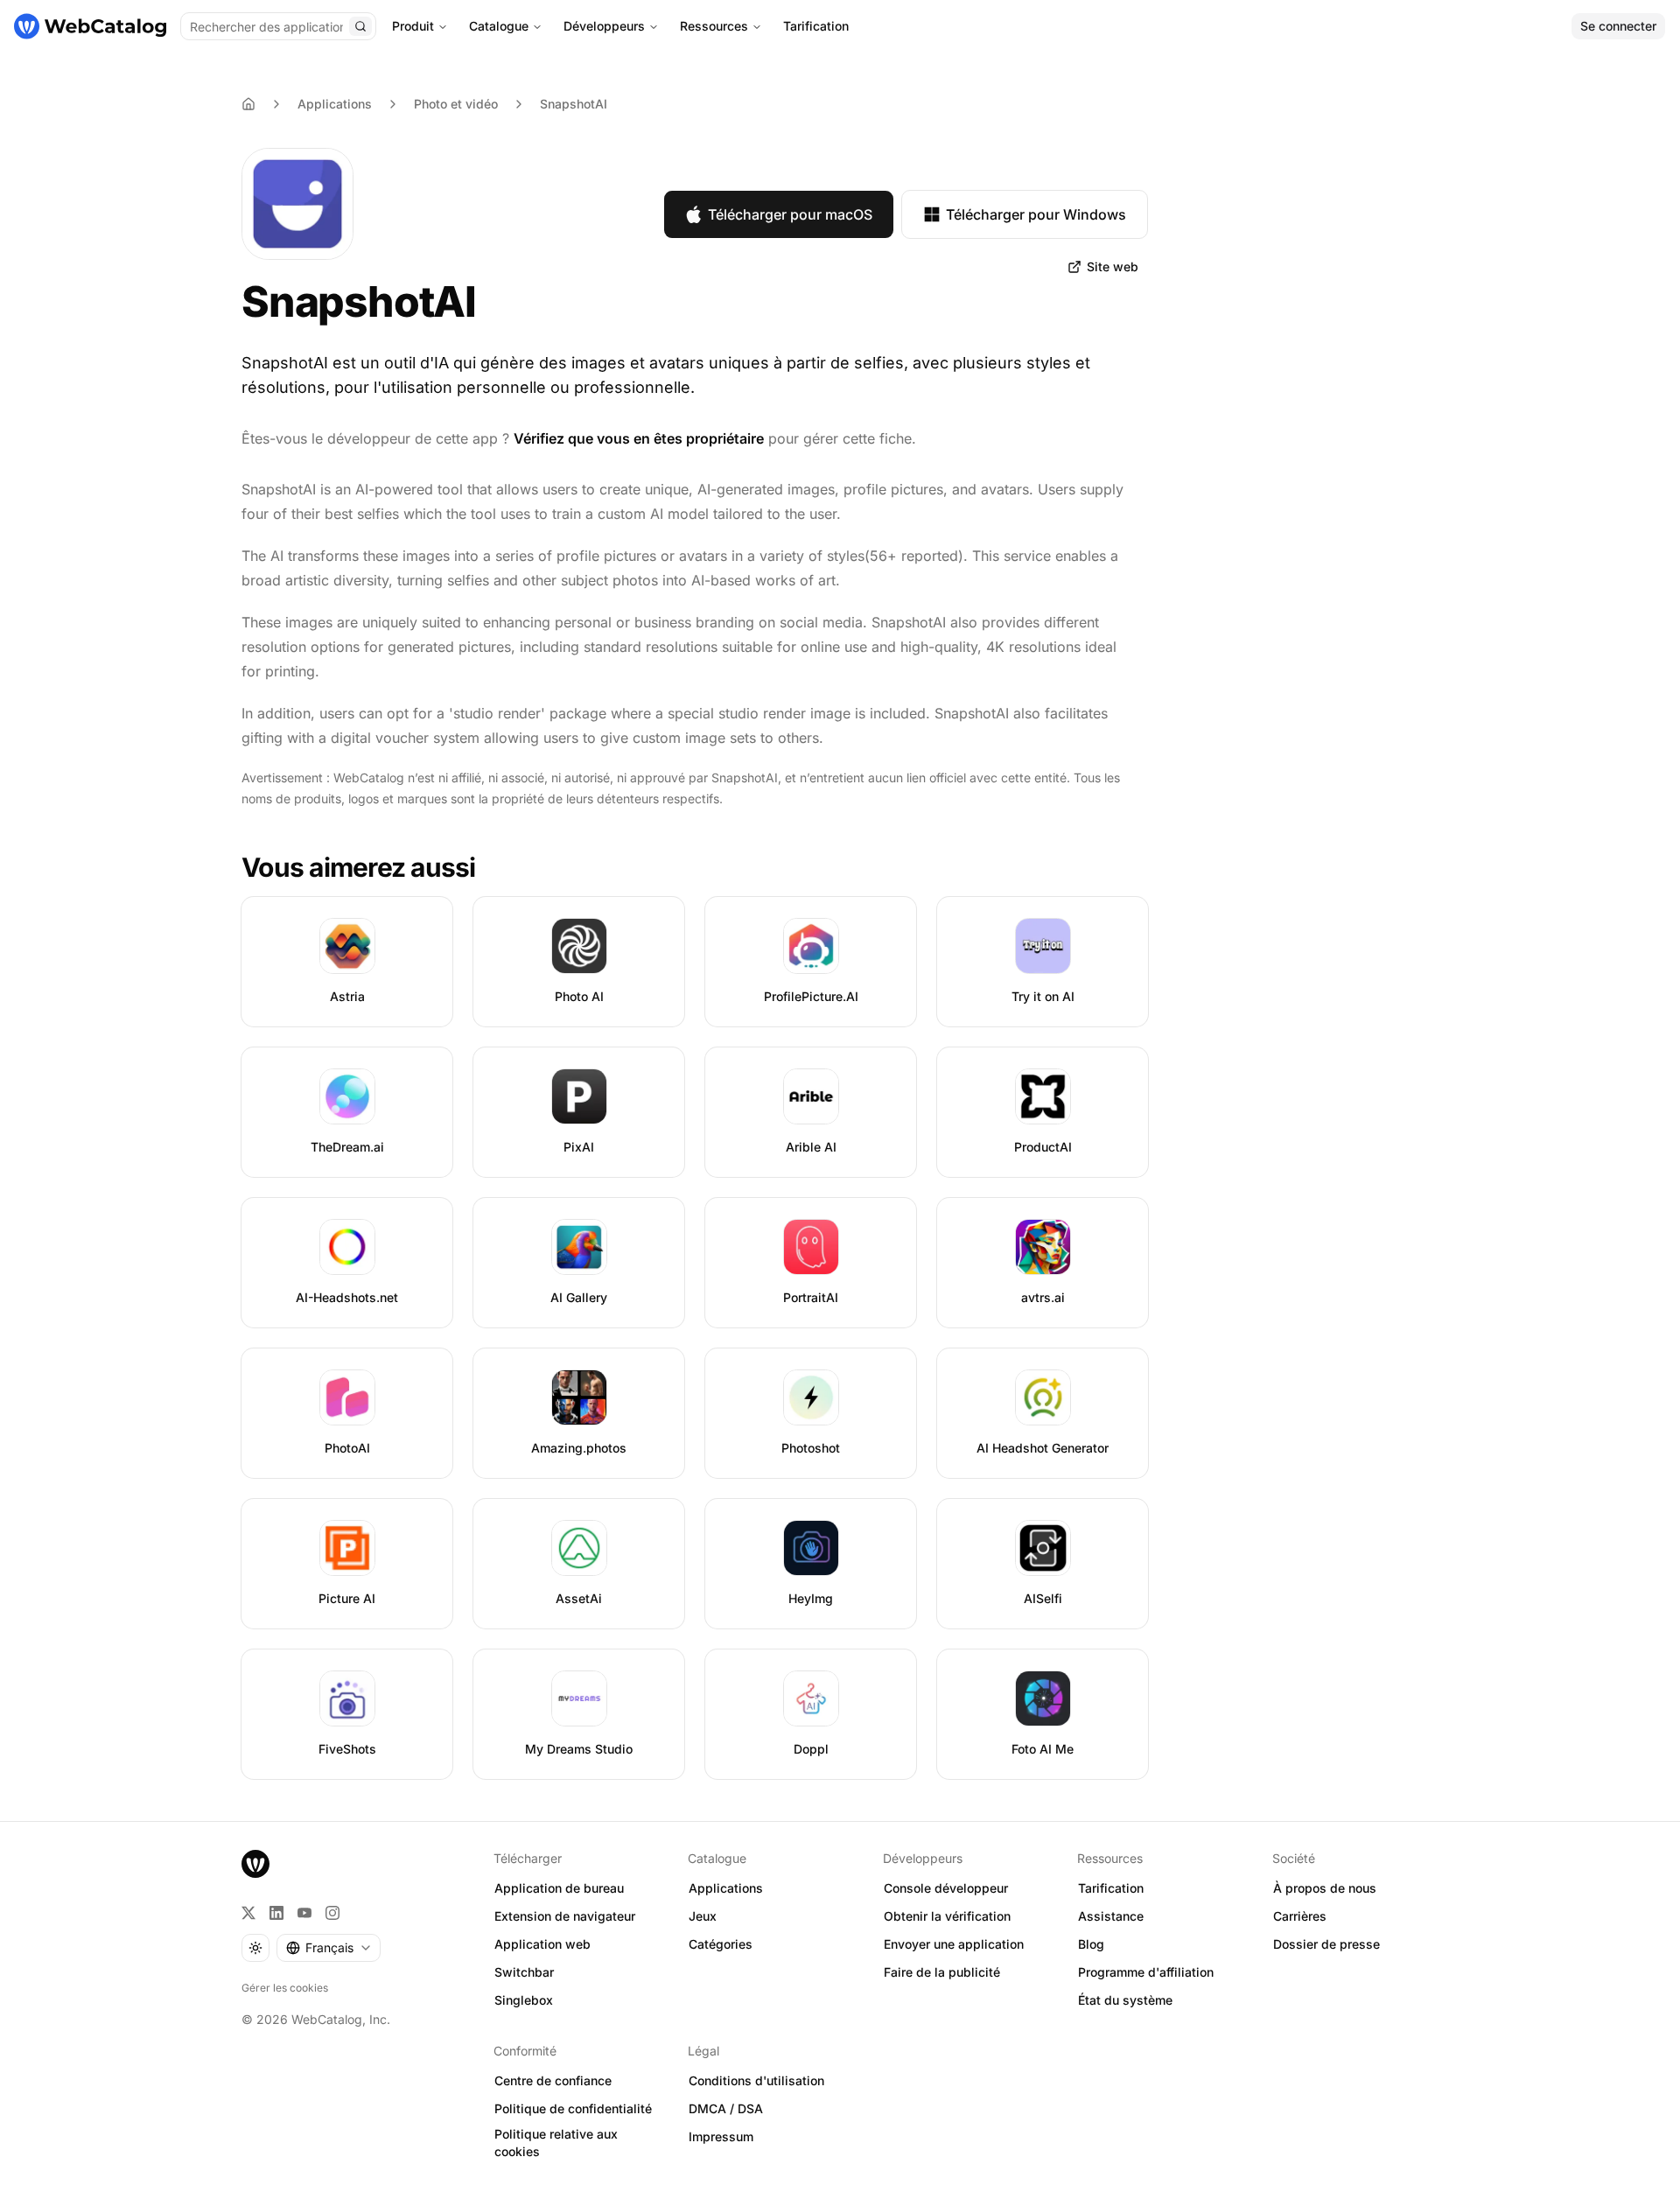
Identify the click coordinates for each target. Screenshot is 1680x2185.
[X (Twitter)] (248, 1913)
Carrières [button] (1300, 1916)
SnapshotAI (574, 104)
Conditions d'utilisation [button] (756, 2080)
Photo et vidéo (456, 104)
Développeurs (604, 26)
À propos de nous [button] (1325, 1888)
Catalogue (499, 26)
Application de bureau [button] (559, 1888)
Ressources (714, 26)
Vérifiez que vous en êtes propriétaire (639, 438)
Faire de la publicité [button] (942, 1972)
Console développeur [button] (946, 1888)
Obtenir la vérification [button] (947, 1916)
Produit (413, 26)
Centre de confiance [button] (553, 2080)
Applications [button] (726, 1888)
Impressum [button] (721, 2136)
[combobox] (329, 1948)
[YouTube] (304, 1913)
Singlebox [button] (524, 2000)
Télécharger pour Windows (1036, 214)
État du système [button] (1125, 2000)
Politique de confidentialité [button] (573, 2108)
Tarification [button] (1111, 1888)
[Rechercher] (360, 26)
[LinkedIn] (276, 1913)
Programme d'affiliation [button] (1146, 1972)
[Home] (248, 104)
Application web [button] (542, 1944)
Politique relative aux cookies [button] (556, 2143)
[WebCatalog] (255, 1864)
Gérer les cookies (285, 1988)
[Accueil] (90, 26)
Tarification (816, 26)
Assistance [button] (1111, 1916)
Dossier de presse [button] (1326, 1944)
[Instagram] (332, 1913)
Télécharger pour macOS (790, 214)
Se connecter (1618, 26)
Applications (335, 104)
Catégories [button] (721, 1944)
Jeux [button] (703, 1916)
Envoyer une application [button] (954, 1944)
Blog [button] (1091, 1944)
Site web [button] (1113, 266)
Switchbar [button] (524, 1972)
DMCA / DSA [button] (726, 2108)
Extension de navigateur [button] (565, 1916)
